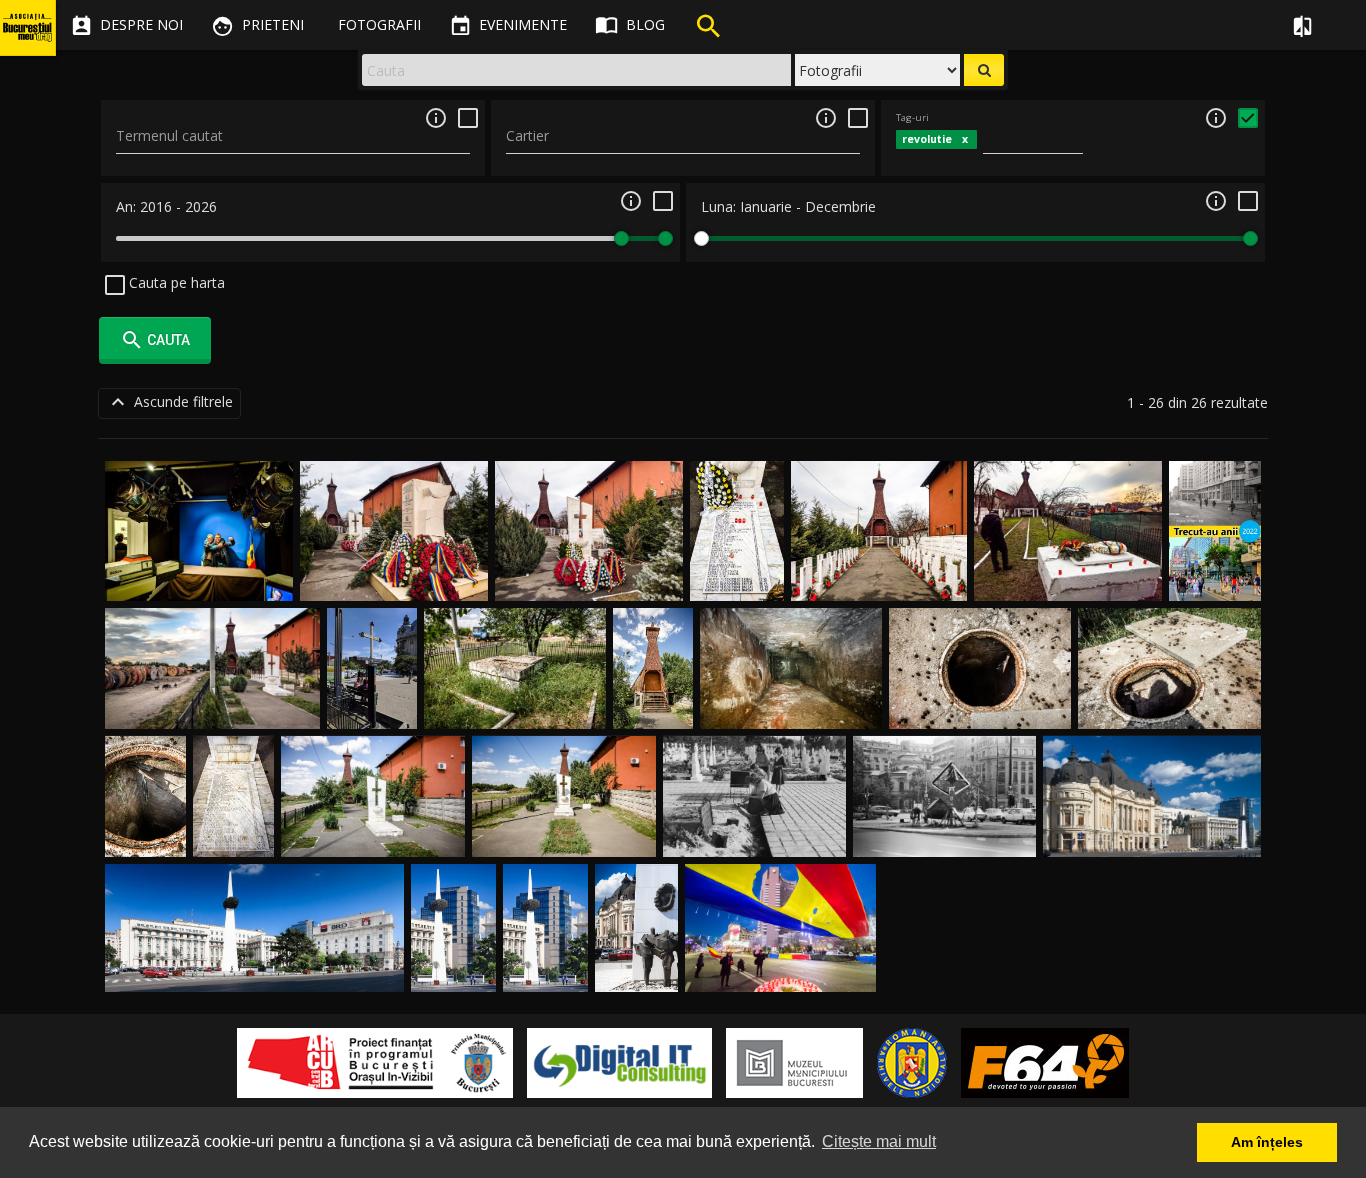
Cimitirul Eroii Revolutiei (755, 833)
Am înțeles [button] (1267, 1142)
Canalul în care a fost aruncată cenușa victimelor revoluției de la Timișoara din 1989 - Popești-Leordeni (515, 666)
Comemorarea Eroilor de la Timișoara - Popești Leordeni (394, 558)
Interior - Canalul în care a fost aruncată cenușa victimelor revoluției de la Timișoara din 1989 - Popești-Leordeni (791, 666)
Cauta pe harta (175, 282)
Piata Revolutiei (1152, 833)
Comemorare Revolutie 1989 (781, 968)
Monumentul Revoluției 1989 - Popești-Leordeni (241, 795)
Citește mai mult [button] (879, 1141)
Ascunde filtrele (169, 402)
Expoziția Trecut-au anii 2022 (1215, 558)
